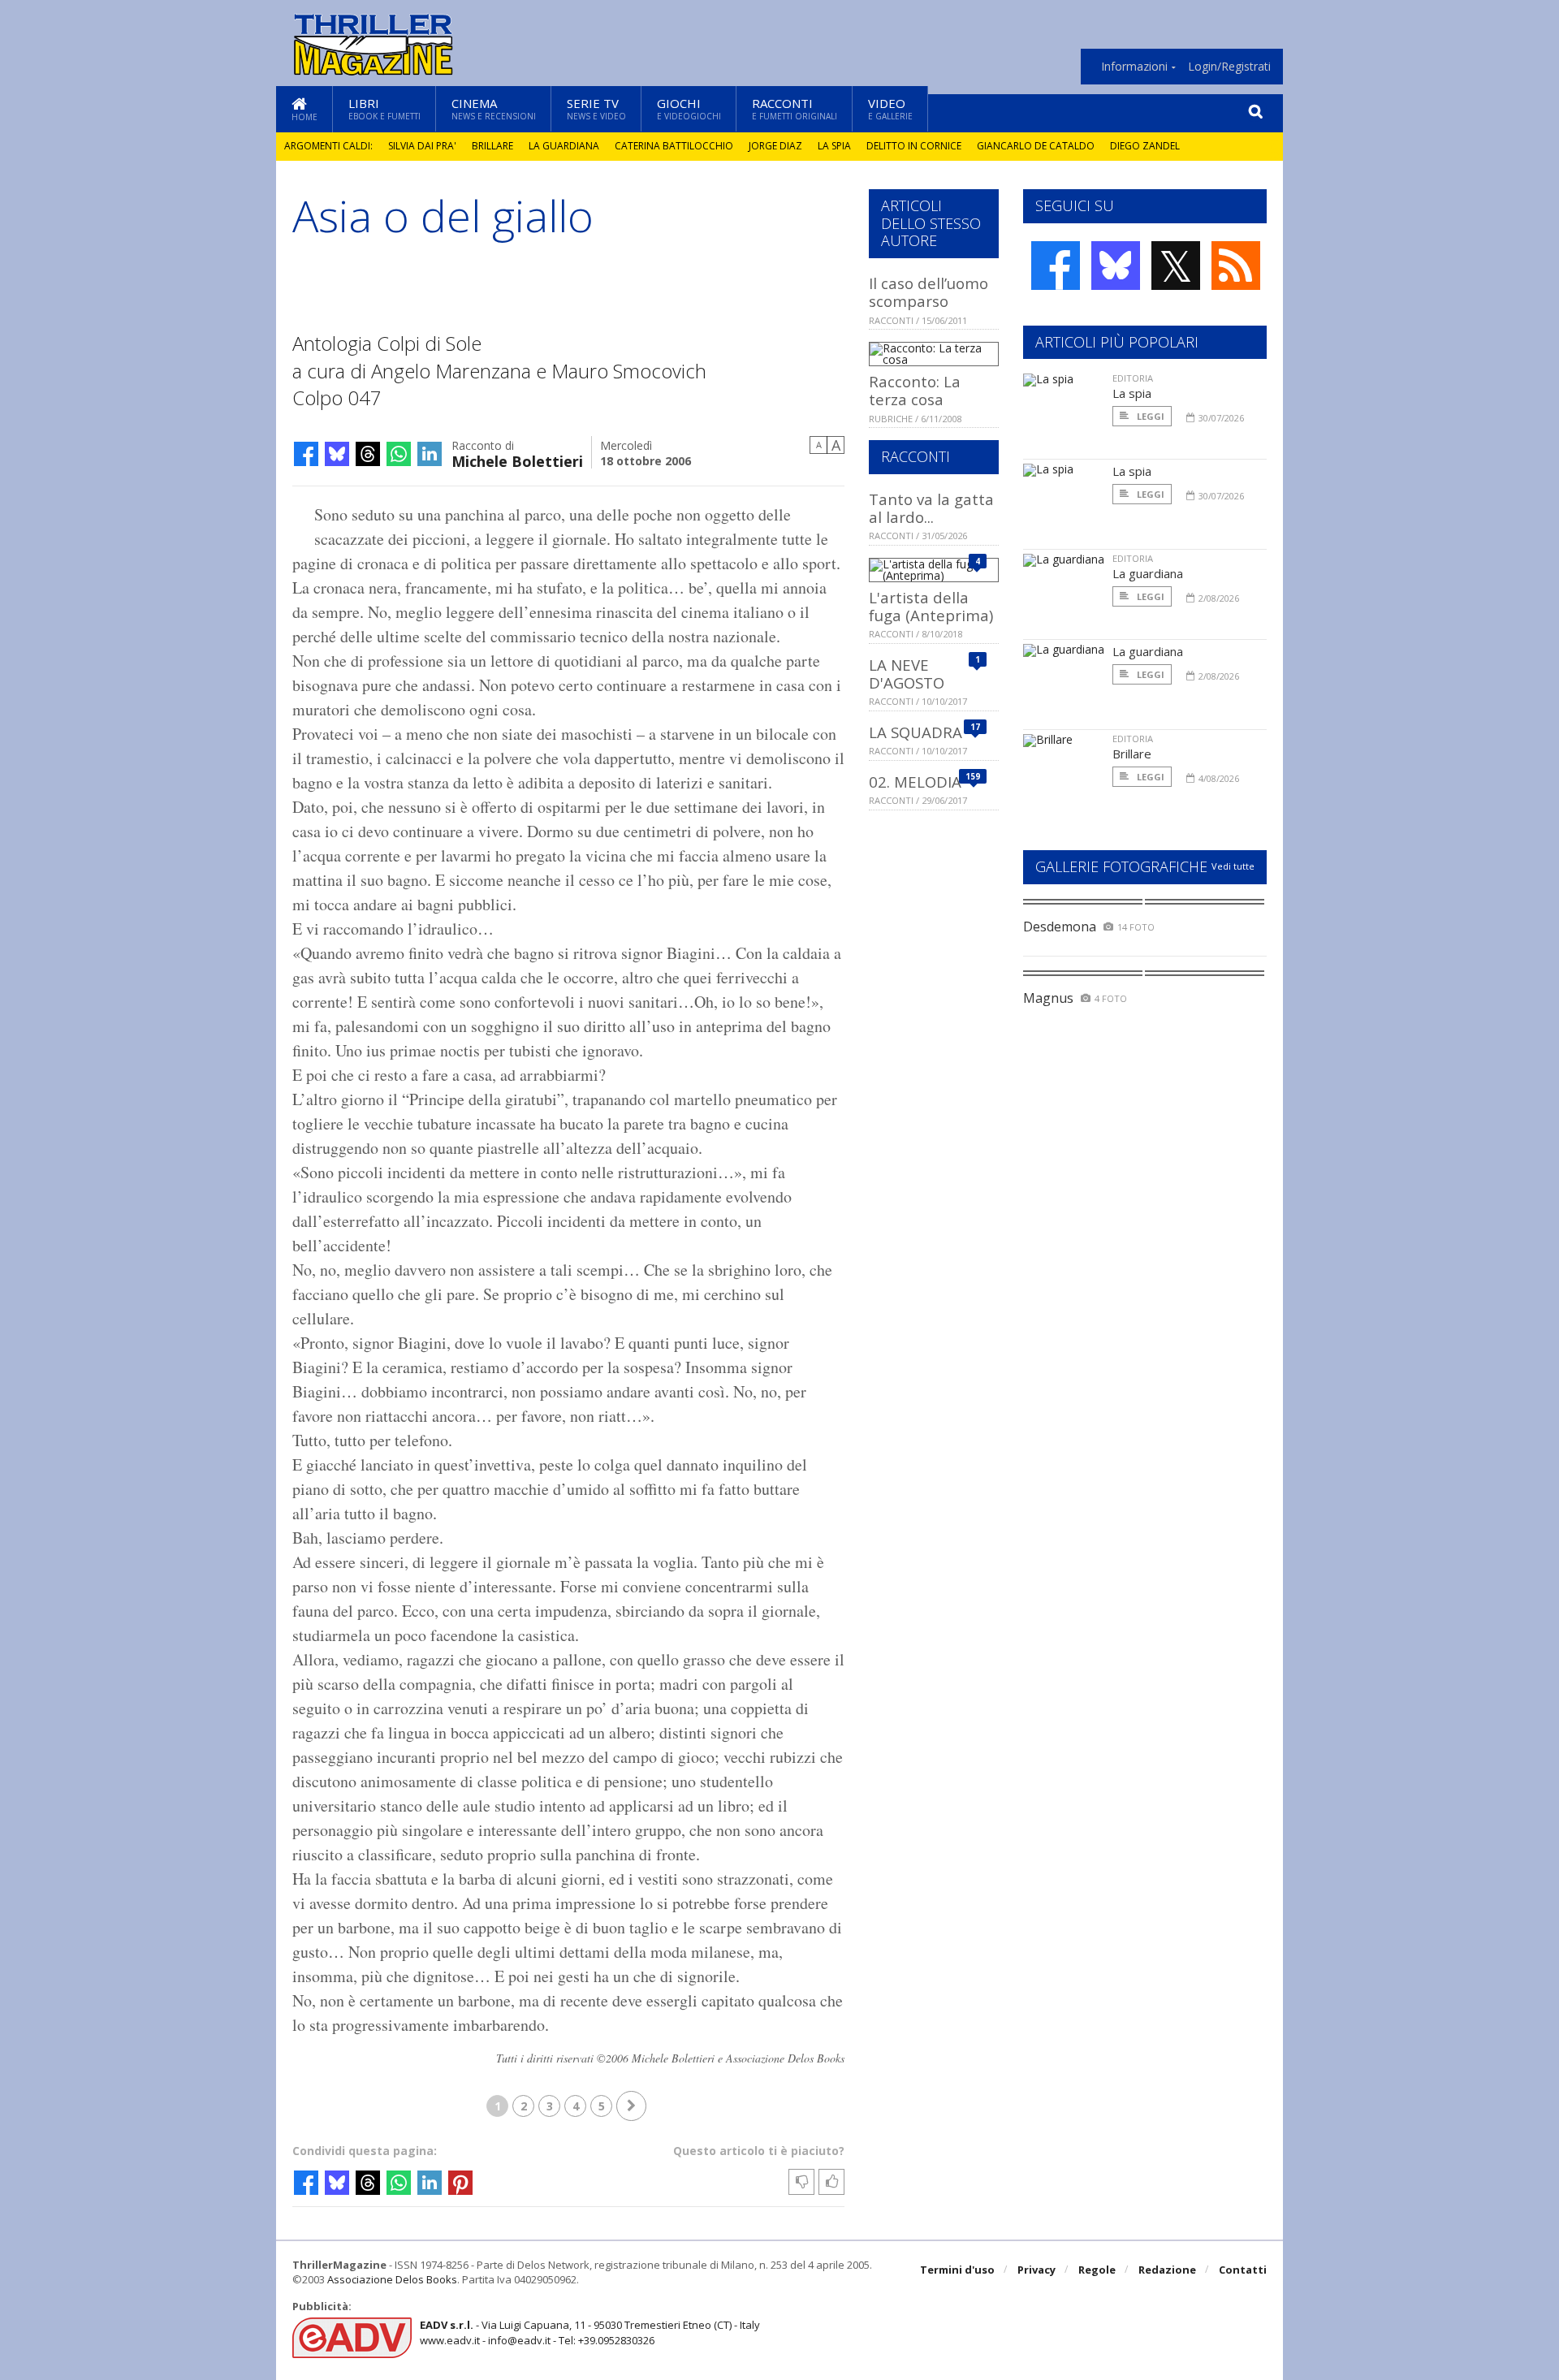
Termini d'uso (957, 2270)
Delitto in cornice (914, 146)
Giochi (689, 108)
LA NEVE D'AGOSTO (907, 674)
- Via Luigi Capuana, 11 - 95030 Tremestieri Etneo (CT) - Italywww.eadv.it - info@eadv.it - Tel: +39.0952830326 (590, 2332)
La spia (834, 146)
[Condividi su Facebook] (306, 454)
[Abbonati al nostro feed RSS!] (1236, 266)
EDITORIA (1133, 378)
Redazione (1167, 2270)
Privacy (1036, 2270)
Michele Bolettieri (517, 460)
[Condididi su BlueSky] (337, 454)
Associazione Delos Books (392, 2279)
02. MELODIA (915, 782)
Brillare (492, 146)
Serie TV (596, 108)
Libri (384, 108)
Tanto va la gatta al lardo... (931, 508)
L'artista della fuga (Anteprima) (931, 606)
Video (890, 108)
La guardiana (564, 146)
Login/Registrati (1229, 67)
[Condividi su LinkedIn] (430, 454)
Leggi (1149, 416)
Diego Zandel (1145, 146)
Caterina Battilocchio (674, 146)
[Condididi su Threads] (368, 454)
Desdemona (1060, 927)
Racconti (795, 108)
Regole (1097, 2270)
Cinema (494, 108)
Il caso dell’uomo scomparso (928, 292)
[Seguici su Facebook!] (1056, 266)
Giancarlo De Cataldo (1036, 146)
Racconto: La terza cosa (915, 390)
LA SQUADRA (916, 732)
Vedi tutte (1233, 866)
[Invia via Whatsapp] (399, 454)
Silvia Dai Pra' (422, 146)
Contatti (1243, 2270)
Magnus (1048, 998)
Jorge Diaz (775, 146)
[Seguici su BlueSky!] (1116, 266)
